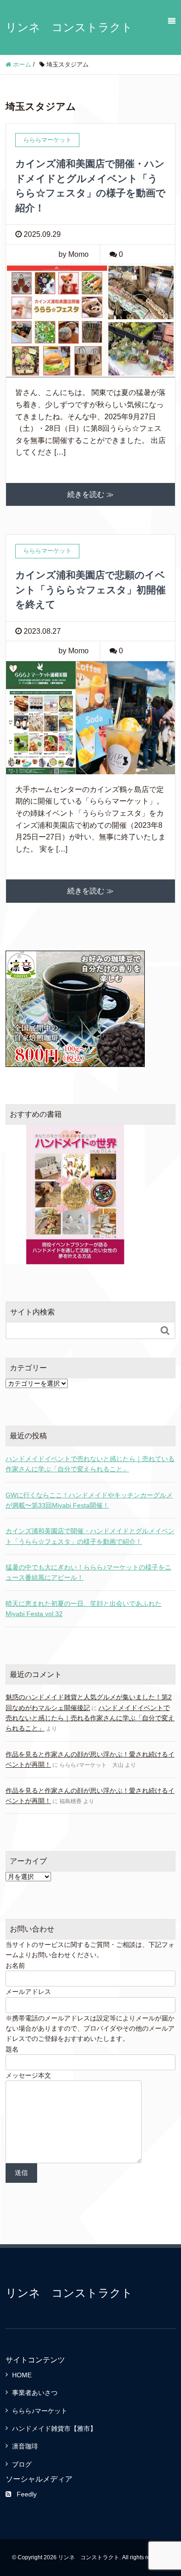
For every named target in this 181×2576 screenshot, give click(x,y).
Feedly (27, 2494)
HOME (22, 2375)
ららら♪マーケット (40, 2411)
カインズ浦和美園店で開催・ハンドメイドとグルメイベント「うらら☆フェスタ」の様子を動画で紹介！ (90, 1536)
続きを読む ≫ (90, 494)
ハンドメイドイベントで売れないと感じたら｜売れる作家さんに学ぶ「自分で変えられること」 (90, 1718)
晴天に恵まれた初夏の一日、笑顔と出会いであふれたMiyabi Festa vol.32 (84, 1609)
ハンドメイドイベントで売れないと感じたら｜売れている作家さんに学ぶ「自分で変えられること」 (90, 1464)
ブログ (22, 2464)
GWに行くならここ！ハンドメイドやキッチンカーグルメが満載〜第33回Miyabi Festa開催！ (89, 1500)
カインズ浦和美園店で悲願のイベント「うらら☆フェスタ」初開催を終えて (90, 590)
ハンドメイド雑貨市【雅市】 (54, 2428)
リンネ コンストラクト (69, 27)
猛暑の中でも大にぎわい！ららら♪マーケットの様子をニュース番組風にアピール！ (88, 1572)
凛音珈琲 (25, 2446)
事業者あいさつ (35, 2393)
